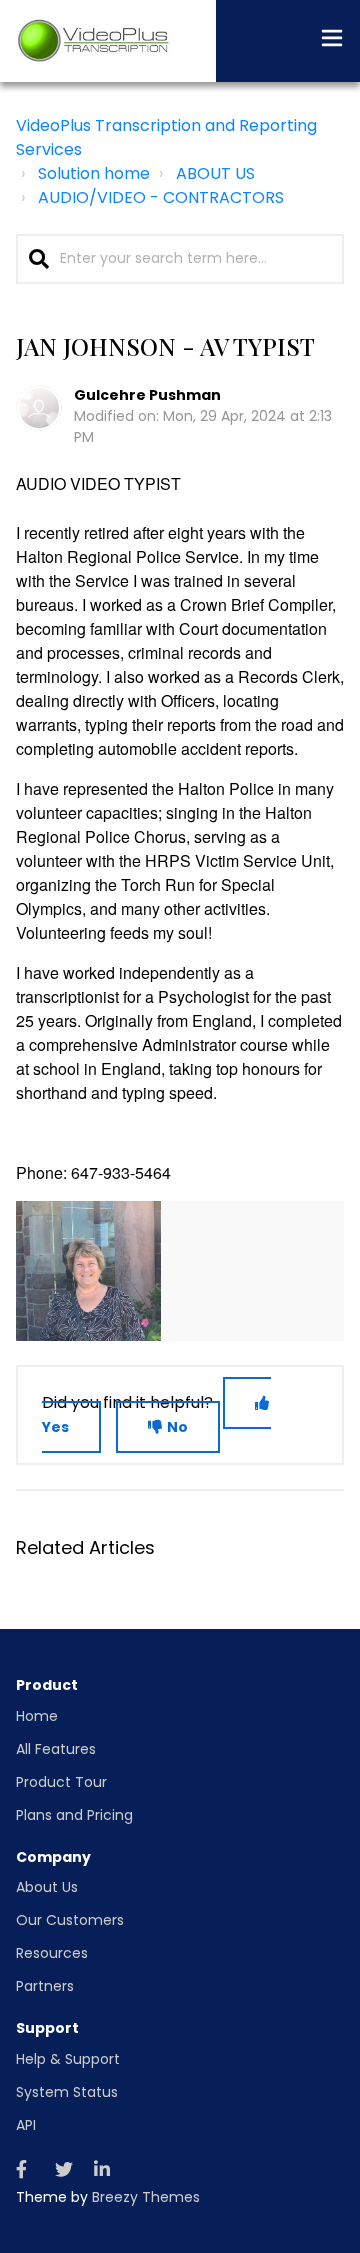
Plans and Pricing (74, 1815)
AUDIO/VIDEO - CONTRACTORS (161, 197)
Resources (52, 1953)
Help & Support (68, 2059)
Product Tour (61, 1782)
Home (37, 1716)
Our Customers (70, 1920)
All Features (56, 1749)
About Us (47, 1887)
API (26, 2125)
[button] (332, 41)
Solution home (94, 173)
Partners (45, 1986)
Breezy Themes (146, 2197)
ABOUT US (215, 173)
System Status (67, 2092)
